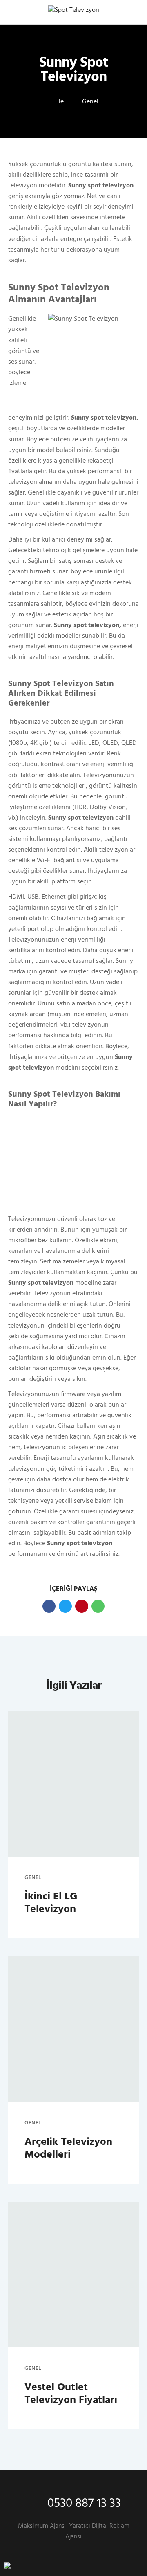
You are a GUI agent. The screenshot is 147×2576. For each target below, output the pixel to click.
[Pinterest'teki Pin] (82, 1606)
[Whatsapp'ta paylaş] (98, 1606)
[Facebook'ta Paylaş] (49, 1606)
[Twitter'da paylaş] (65, 1606)
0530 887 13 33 (84, 2504)
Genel (90, 102)
